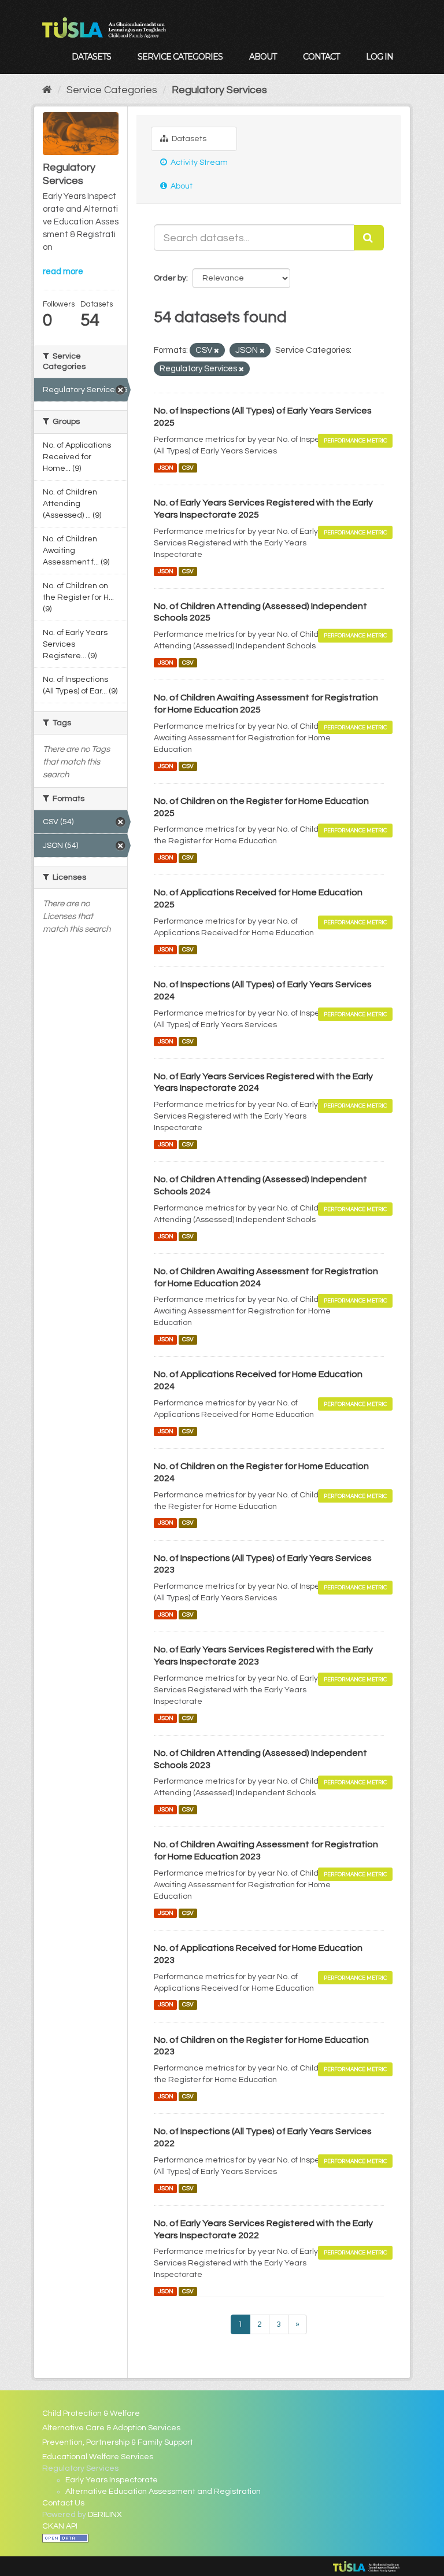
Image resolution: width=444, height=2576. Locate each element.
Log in (380, 57)
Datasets (91, 57)
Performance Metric (355, 440)
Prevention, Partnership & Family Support (118, 2442)
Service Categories (180, 57)
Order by (170, 278)
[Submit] (369, 238)
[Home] (47, 90)
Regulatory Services (219, 90)
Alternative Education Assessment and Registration (163, 2492)
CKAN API (60, 2526)
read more (63, 272)
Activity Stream (198, 163)
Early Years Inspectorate (112, 2480)
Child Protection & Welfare (91, 2413)
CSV (188, 468)
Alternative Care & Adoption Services (111, 2428)
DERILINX (105, 2515)
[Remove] (217, 351)
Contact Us (63, 2503)
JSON (166, 468)
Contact (321, 57)
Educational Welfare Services (98, 2457)
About (263, 57)
